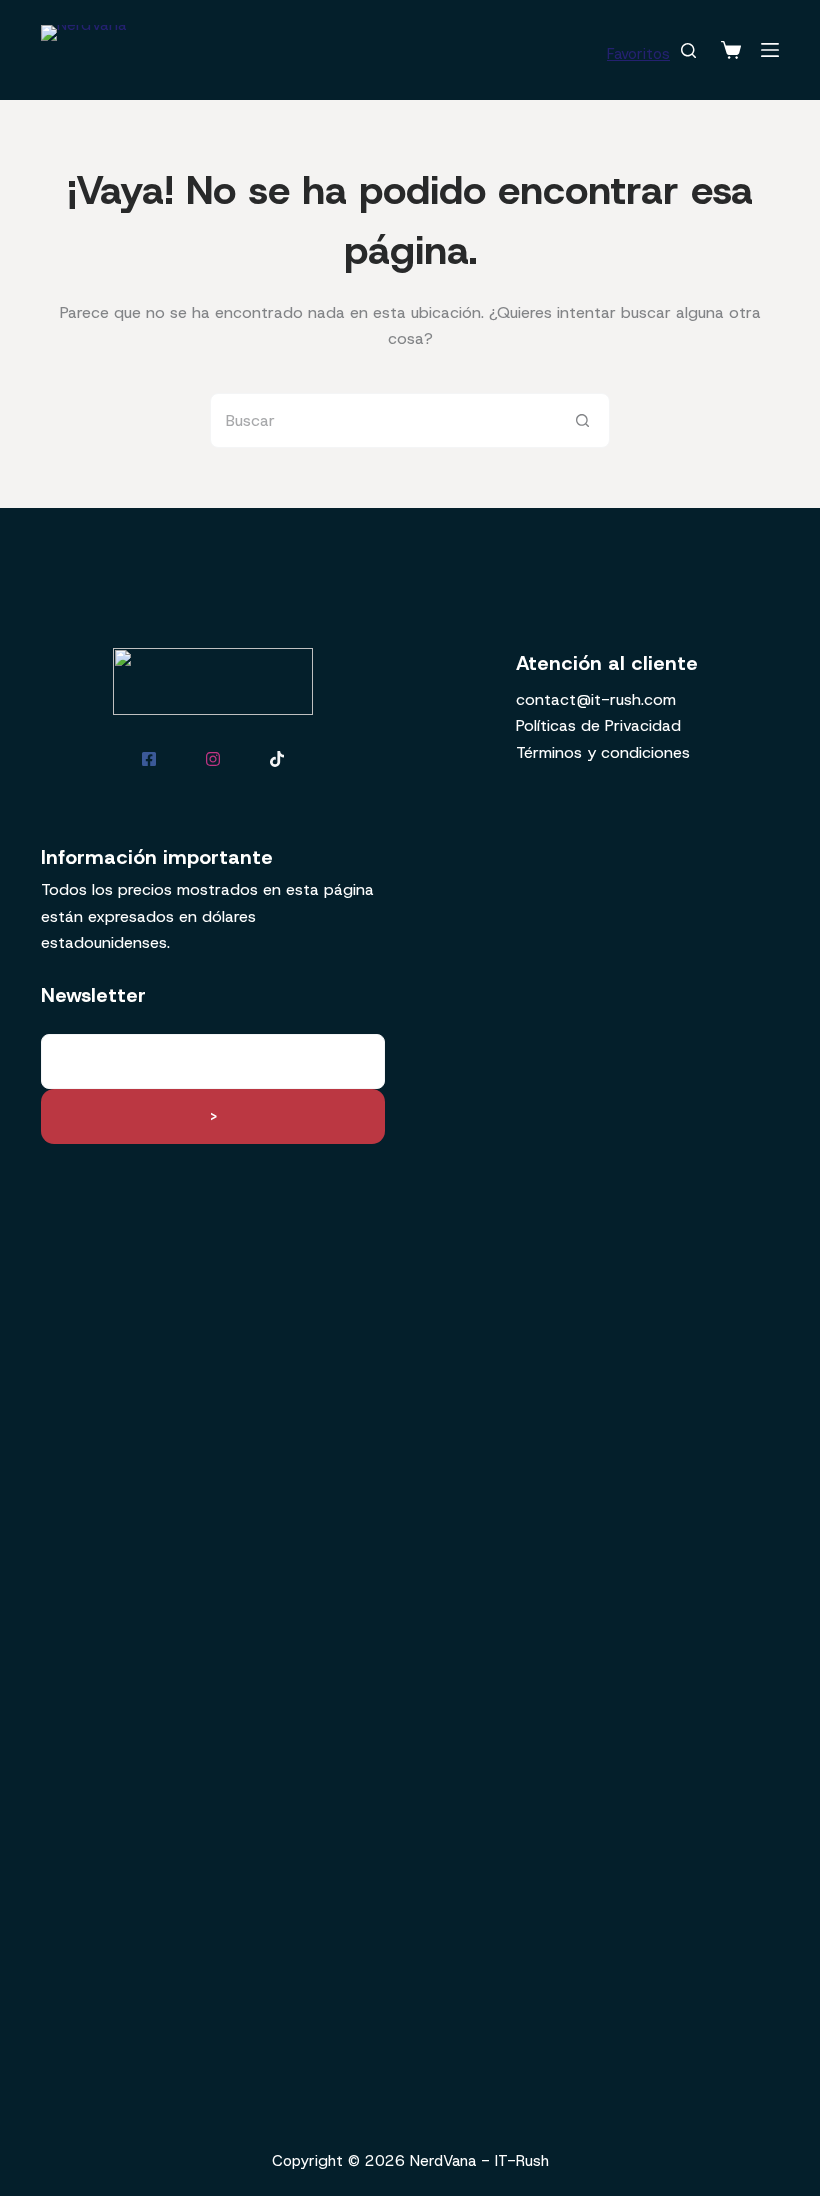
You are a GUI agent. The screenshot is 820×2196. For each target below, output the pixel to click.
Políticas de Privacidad (598, 725)
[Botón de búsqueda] (582, 420)
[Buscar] (688, 50)
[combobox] (383, 420)
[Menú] (770, 50)
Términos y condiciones (603, 752)
